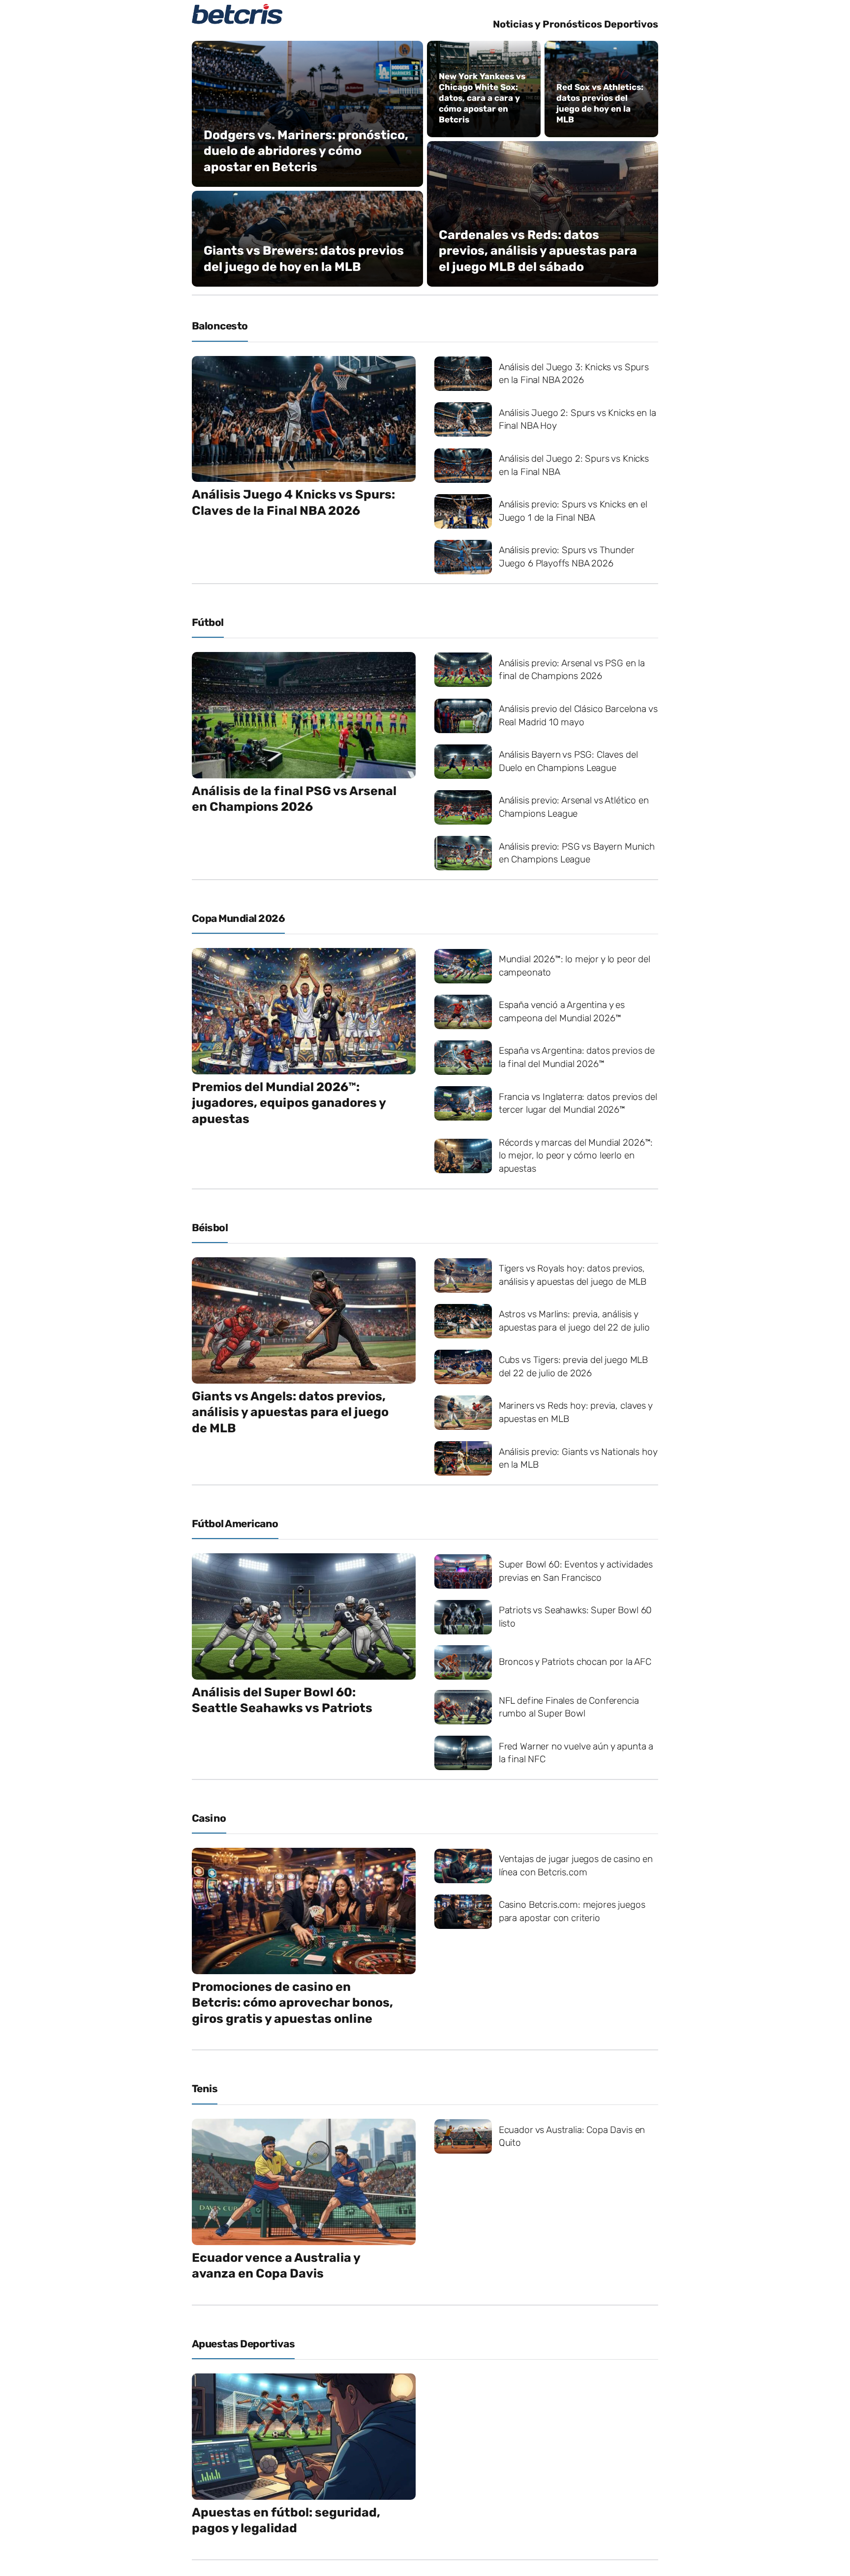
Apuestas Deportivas (243, 2344)
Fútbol (208, 622)
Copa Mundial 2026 (238, 918)
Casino (209, 1818)
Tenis (205, 2088)
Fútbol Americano (235, 1524)
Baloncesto (220, 326)
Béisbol (210, 1228)
